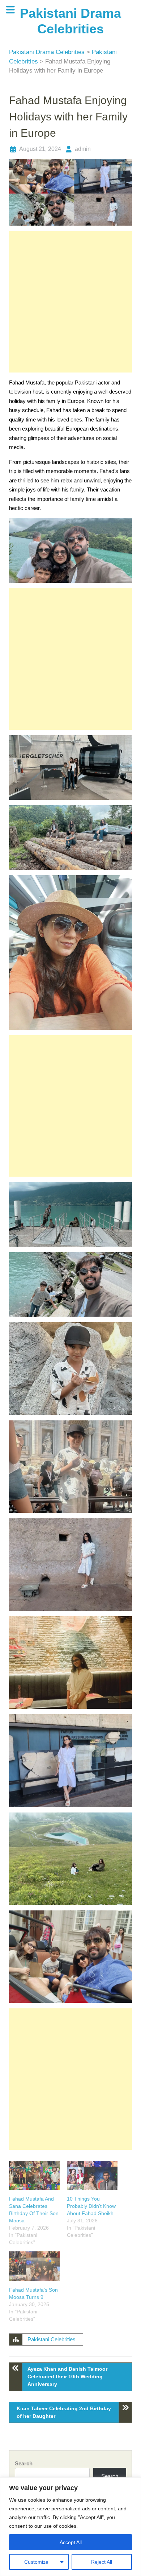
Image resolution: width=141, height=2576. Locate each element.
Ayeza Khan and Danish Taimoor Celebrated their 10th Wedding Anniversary (67, 2377)
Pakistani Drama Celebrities (48, 52)
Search (24, 2463)
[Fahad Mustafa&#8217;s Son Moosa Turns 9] (34, 2266)
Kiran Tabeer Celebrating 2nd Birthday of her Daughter (64, 2412)
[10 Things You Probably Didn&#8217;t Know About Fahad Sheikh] (92, 2175)
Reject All (102, 2562)
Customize (36, 2562)
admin (83, 149)
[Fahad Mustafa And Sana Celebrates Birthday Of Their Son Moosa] (34, 2175)
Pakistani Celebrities (52, 2339)
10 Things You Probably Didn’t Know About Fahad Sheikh (91, 2206)
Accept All (71, 2542)
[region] (70, 2527)
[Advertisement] (70, 302)
